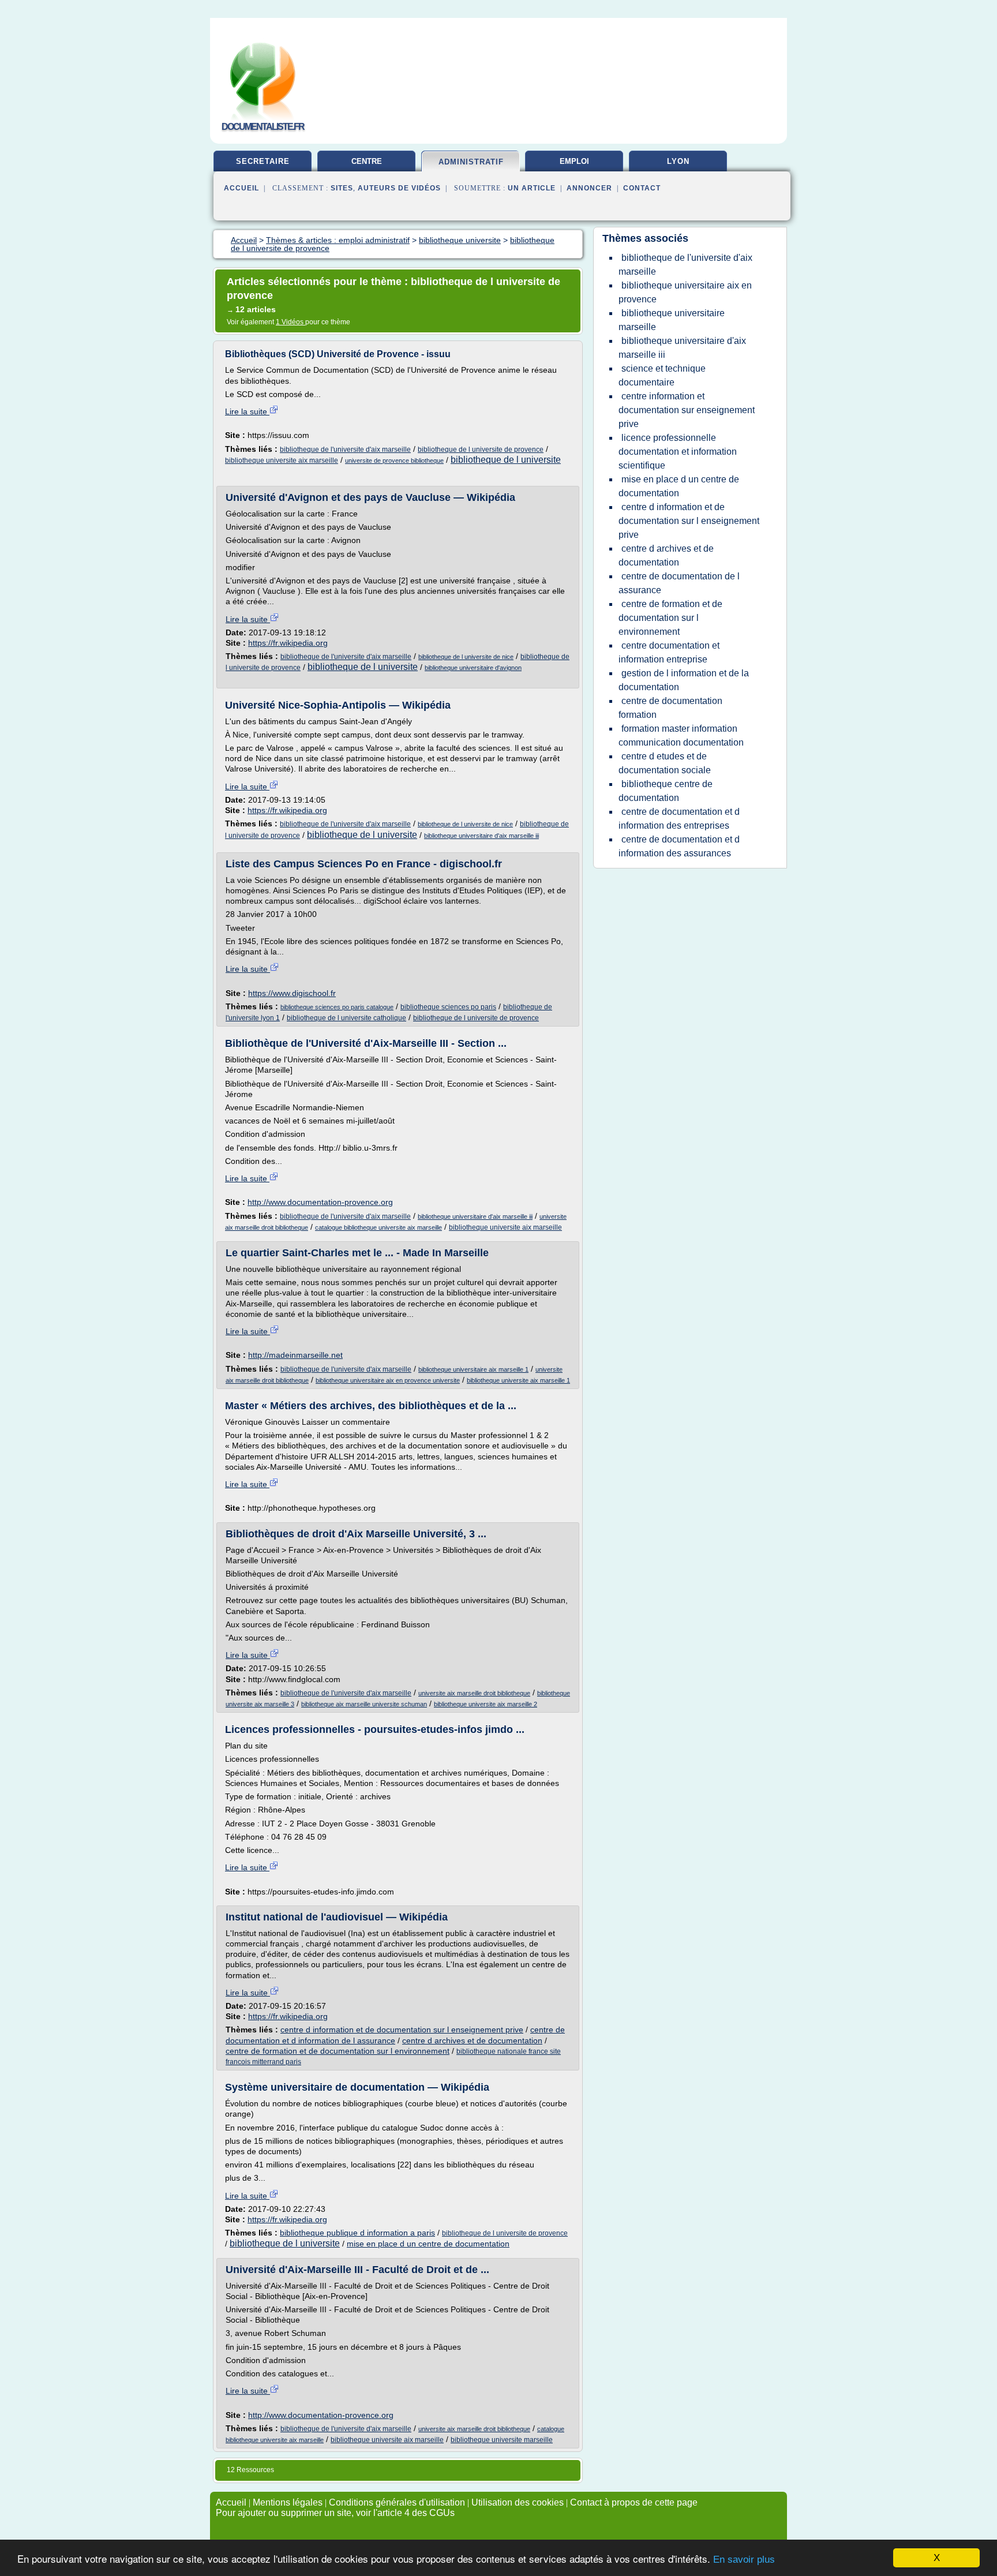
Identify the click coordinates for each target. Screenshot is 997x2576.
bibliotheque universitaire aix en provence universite (388, 1380)
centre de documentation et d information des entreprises (679, 819)
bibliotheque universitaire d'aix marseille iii (481, 836)
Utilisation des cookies (518, 2502)
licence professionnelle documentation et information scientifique (678, 452)
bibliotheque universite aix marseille (282, 460)
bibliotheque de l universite (506, 460)
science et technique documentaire (662, 375)
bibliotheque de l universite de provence (481, 450)
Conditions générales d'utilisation (397, 2502)
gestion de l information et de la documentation (684, 680)
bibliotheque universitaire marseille (672, 320)
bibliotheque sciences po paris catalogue (337, 1007)
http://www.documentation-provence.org (320, 1202)
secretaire (263, 161)
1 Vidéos (291, 322)
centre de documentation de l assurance (679, 583)
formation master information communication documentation (681, 735)
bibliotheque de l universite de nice (466, 657)
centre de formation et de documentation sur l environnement (338, 2051)
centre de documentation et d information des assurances (679, 846)
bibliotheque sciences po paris (448, 1007)
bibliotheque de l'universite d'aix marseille (345, 450)
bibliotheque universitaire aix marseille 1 (473, 1369)
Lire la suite (247, 411)
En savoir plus (744, 2560)
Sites (342, 188)
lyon (678, 161)
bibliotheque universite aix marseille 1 (518, 1380)
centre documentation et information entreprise (669, 652)
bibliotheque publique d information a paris (357, 2233)
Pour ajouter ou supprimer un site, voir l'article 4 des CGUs (335, 2513)
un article (532, 188)
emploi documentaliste (574, 166)
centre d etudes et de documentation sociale (665, 763)
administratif (471, 162)
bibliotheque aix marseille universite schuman (364, 1704)
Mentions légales (288, 2502)
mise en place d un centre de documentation (428, 2244)
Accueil (241, 188)
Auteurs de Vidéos (399, 188)
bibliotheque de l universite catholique (346, 1018)
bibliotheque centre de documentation (666, 791)
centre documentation (366, 166)
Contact (642, 188)
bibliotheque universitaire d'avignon (473, 668)
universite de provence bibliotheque (394, 460)
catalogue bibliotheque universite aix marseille (378, 1227)
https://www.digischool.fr (292, 993)
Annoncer (589, 188)
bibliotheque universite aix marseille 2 (486, 1704)
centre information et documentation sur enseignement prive (687, 410)
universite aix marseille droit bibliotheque (474, 1693)
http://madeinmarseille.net (295, 1355)
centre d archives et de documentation (472, 2040)
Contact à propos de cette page (634, 2502)
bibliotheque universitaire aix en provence (685, 292)
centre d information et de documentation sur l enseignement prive (402, 2030)
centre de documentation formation (670, 708)
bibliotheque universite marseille (502, 2440)
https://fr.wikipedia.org (288, 643)
